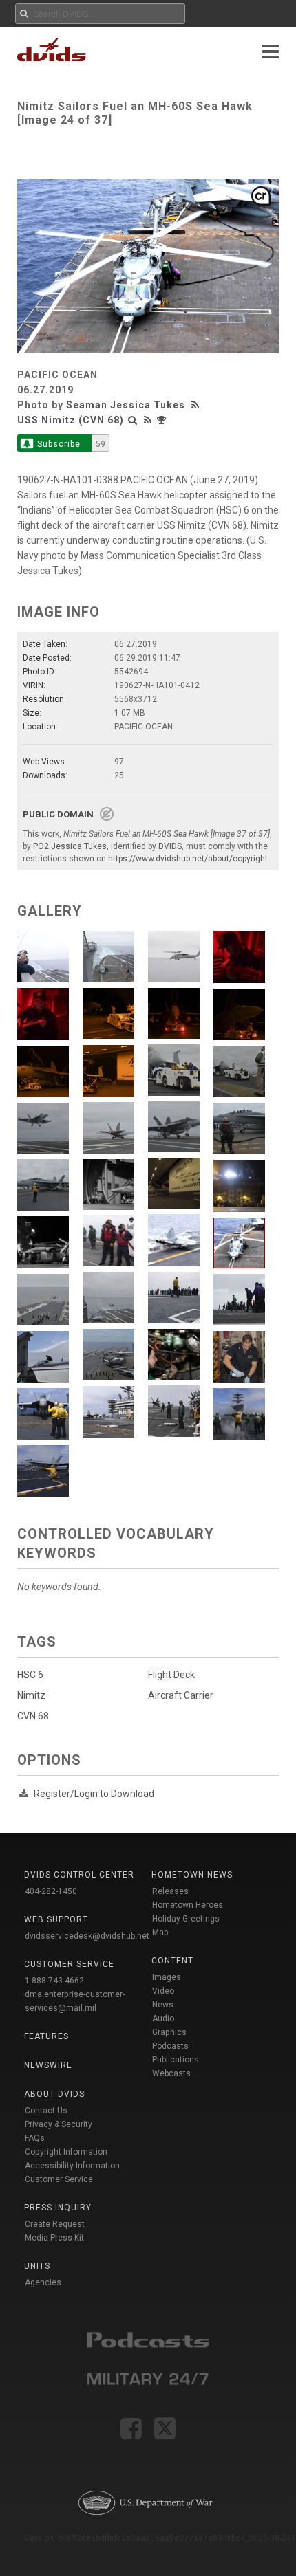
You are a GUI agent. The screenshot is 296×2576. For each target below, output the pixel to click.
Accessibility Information (72, 2166)
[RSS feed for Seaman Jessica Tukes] (197, 405)
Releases (170, 1891)
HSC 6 (30, 1675)
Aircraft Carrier (181, 1695)
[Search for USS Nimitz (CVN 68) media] (133, 420)
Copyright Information (66, 2152)
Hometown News (192, 1875)
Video (163, 1991)
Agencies (43, 2282)
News (163, 2005)
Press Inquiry (58, 2208)
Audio (163, 2018)
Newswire (48, 2065)
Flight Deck (171, 1675)
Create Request (55, 2224)
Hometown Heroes (188, 1905)
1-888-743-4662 (54, 1981)
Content (172, 1961)
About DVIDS (54, 2094)
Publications (176, 2060)
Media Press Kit (54, 2238)
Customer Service (59, 2179)
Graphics (169, 2032)
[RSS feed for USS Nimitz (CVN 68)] (148, 420)
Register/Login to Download (94, 1794)
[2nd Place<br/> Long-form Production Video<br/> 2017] (163, 420)
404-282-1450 (51, 1891)
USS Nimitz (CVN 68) (71, 420)
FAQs (35, 2138)
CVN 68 (33, 1716)
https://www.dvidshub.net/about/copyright (188, 859)
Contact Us (46, 2111)
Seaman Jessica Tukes (126, 405)
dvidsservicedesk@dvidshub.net (87, 1936)
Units (37, 2266)
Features (46, 2036)
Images (167, 1977)
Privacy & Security (59, 2124)
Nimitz (31, 1695)
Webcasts (171, 2073)
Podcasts (170, 2046)
